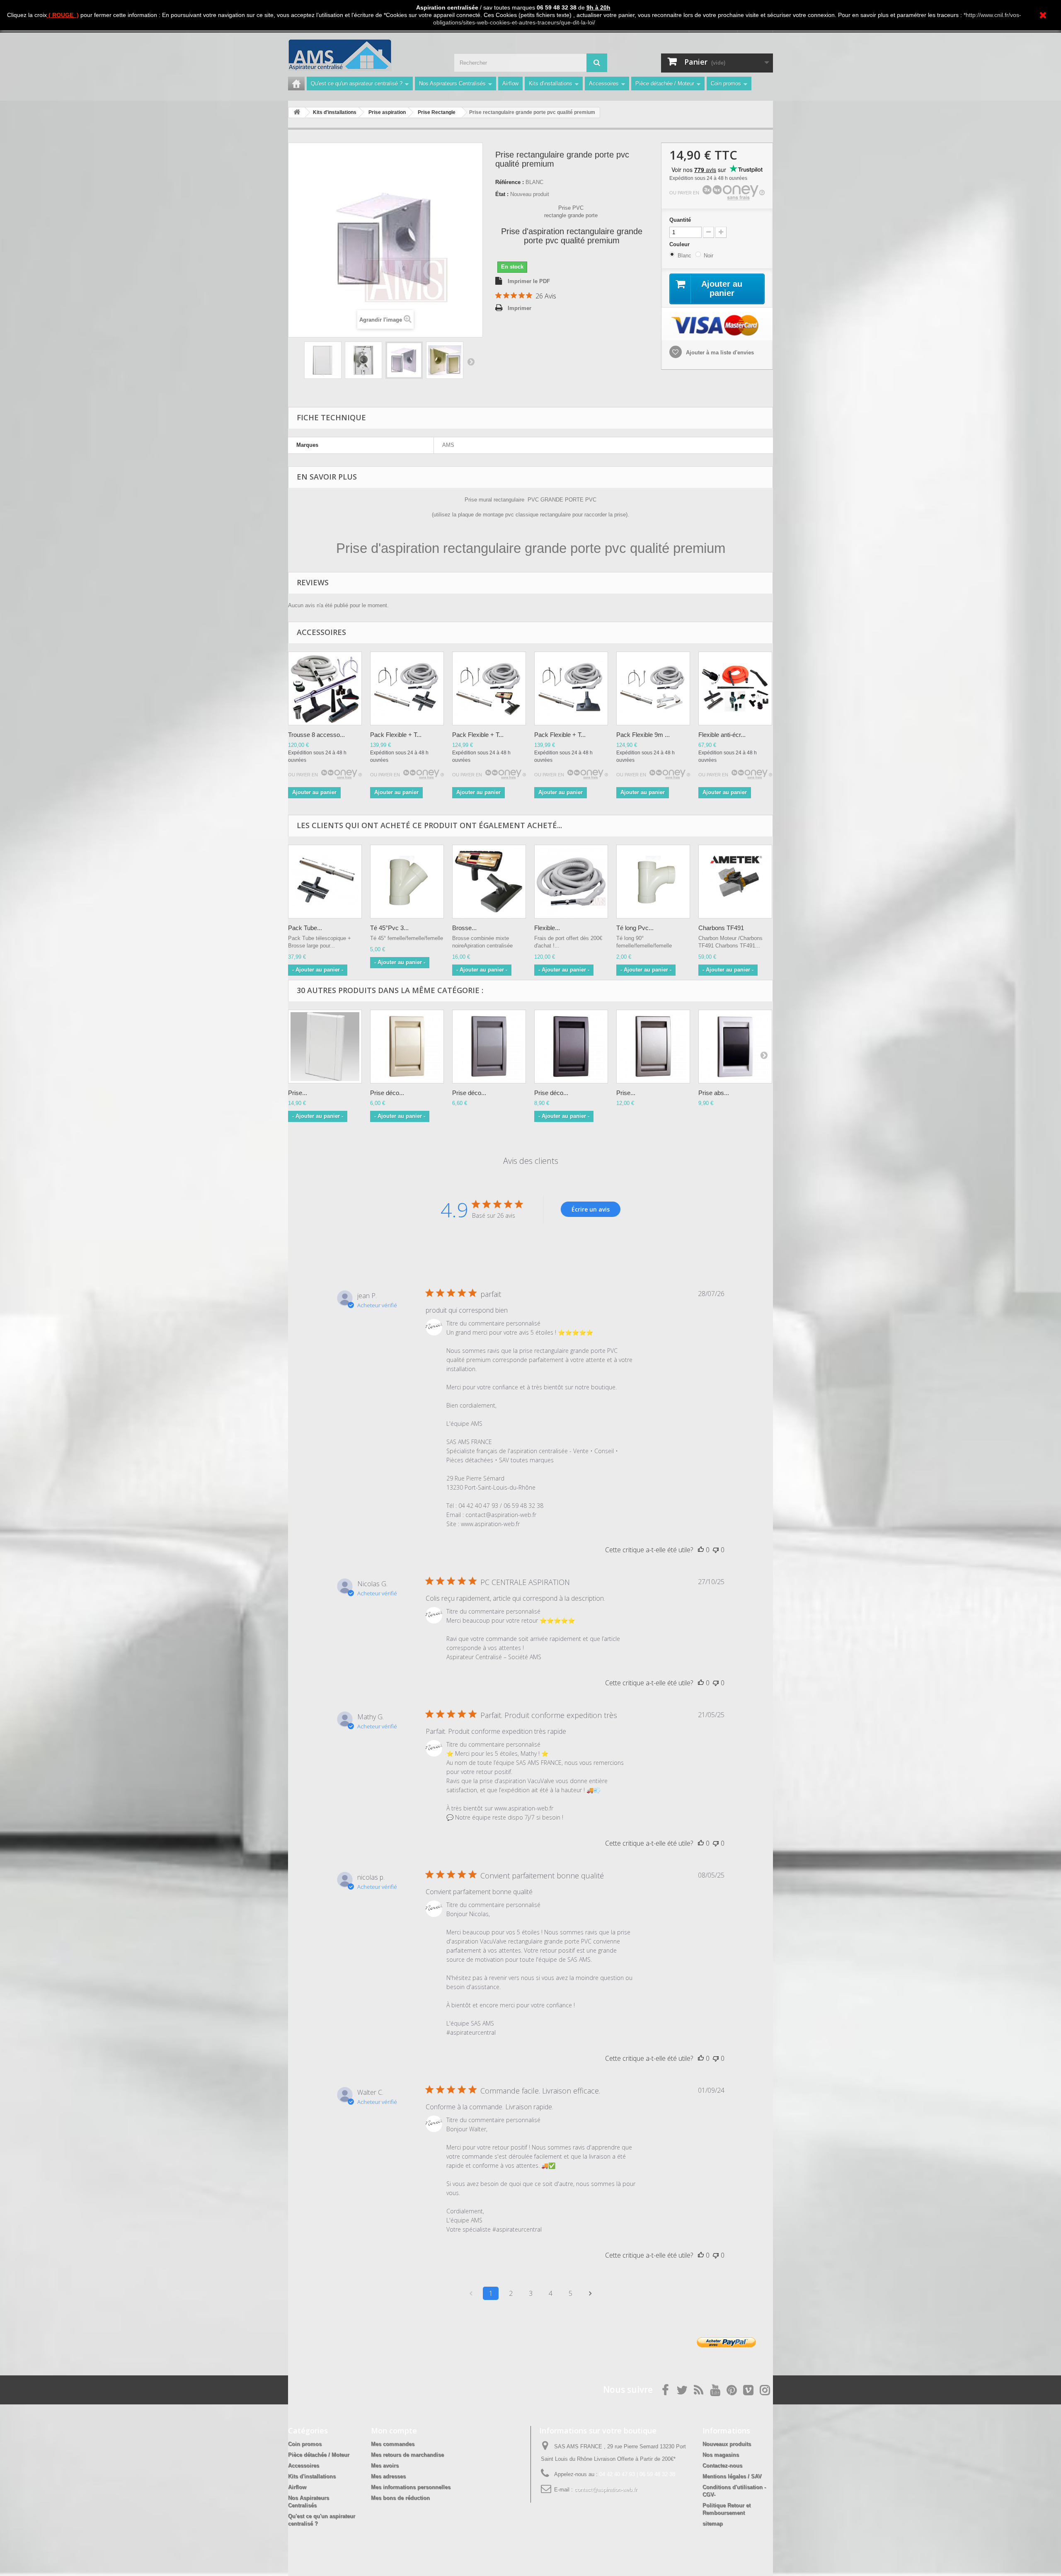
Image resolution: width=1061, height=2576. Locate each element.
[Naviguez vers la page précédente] (471, 2293)
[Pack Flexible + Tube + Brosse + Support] (407, 688)
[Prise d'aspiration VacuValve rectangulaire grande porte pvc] (323, 360)
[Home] (296, 84)
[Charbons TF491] (735, 882)
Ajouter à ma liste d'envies (719, 353)
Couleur (680, 244)
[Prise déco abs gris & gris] (489, 1047)
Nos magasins (721, 2455)
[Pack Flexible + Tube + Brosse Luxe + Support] (571, 688)
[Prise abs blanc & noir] (735, 1047)
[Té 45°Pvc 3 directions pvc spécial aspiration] (407, 882)
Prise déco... (387, 1093)
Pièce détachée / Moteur (665, 84)
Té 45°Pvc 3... (389, 928)
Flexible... (547, 928)
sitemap (713, 2524)
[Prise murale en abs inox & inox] (653, 1047)
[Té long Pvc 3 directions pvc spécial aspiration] (653, 882)
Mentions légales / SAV (732, 2476)
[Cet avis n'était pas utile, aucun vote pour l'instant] (716, 1550)
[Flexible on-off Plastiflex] (571, 882)
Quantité (680, 220)
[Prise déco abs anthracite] (571, 1047)
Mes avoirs (385, 2466)
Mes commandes (393, 2444)
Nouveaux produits (727, 2444)
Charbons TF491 (721, 928)
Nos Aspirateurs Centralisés (452, 84)
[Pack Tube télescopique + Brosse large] (325, 882)
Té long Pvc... (635, 928)
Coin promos (726, 84)
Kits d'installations (551, 84)
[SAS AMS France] (365, 55)
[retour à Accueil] (297, 113)
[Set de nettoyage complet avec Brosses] (325, 688)
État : (502, 194)
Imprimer (520, 308)
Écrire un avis (591, 1209)
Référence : (510, 182)
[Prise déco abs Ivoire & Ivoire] (407, 1047)
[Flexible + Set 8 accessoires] (735, 688)
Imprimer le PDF (529, 281)
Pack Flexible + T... (396, 735)
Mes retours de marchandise (407, 2455)
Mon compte (394, 2431)
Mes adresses (388, 2476)
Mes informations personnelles (411, 2487)
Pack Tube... (305, 928)
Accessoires (604, 84)
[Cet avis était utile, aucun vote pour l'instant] (701, 1550)
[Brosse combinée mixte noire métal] (489, 882)
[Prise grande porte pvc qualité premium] (325, 1047)
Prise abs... (714, 1093)
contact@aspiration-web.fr (606, 2490)
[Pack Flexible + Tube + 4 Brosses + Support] (653, 688)
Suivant (471, 361)
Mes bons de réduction (400, 2498)
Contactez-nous (722, 2466)
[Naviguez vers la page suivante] (590, 2293)
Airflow (510, 84)
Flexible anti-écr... (722, 735)
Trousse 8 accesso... (316, 735)
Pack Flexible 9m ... (643, 735)
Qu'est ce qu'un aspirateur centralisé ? (357, 84)
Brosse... (464, 928)
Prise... (298, 1093)
